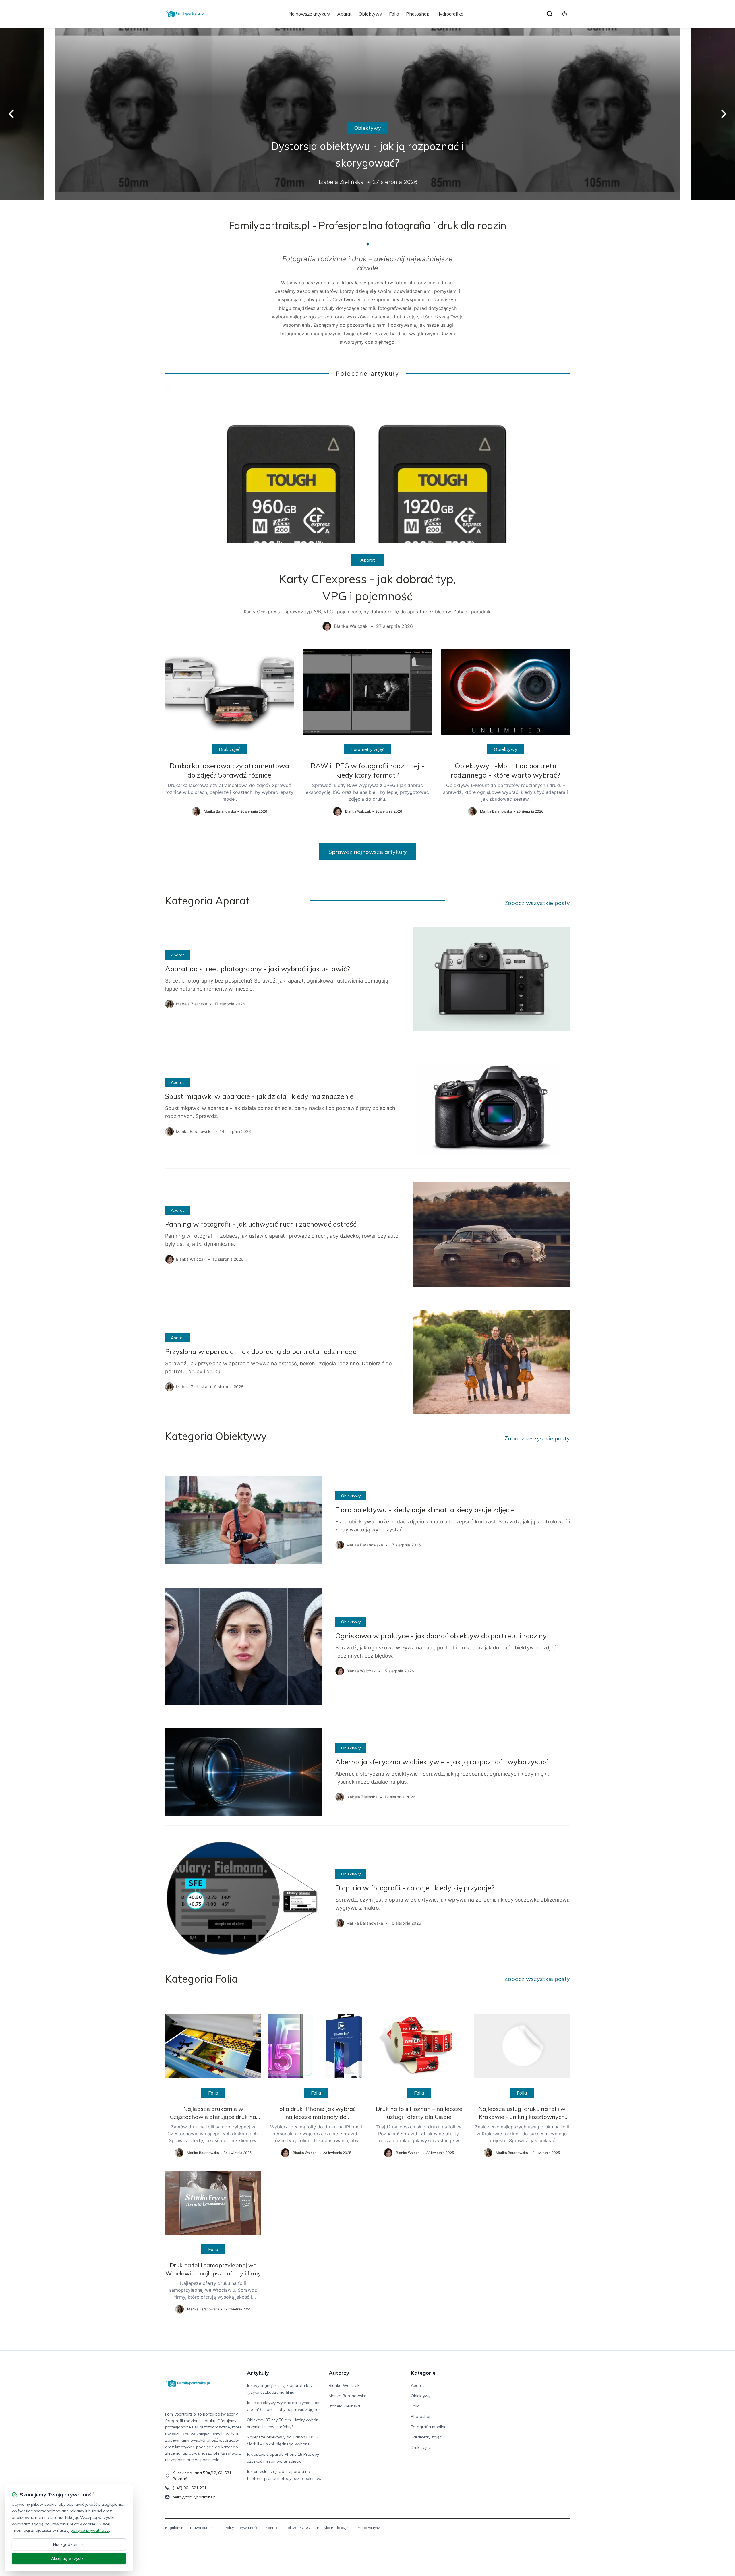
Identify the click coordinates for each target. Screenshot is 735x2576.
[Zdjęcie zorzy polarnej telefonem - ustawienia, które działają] (367, 114)
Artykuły (258, 2373)
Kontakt (272, 2528)
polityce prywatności (90, 2530)
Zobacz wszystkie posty (537, 903)
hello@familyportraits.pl (195, 2497)
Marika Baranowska (348, 2396)
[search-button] (550, 14)
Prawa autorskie (204, 2528)
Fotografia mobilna (367, 128)
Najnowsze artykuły (309, 14)
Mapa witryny (369, 2528)
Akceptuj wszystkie (69, 2558)
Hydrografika (450, 14)
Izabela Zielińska (344, 2406)
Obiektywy (370, 14)
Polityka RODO (298, 2528)
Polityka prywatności (242, 2528)
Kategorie (423, 2373)
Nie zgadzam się (69, 2544)
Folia (394, 14)
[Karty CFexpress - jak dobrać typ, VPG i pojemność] (367, 513)
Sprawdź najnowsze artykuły (368, 852)
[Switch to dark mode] (565, 14)
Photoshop (418, 14)
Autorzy (339, 2373)
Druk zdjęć (230, 749)
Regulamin (174, 2528)
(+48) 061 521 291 (189, 2488)
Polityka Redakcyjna (334, 2528)
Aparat (344, 14)
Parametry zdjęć (367, 749)
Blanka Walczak (344, 2385)
